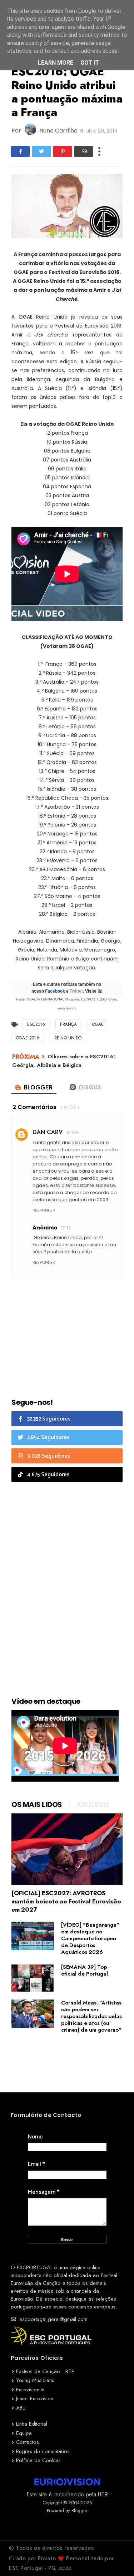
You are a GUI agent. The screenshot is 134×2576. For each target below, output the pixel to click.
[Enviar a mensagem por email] (84, 151)
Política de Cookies (38, 2460)
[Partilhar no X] (41, 151)
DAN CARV (48, 1132)
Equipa (24, 2433)
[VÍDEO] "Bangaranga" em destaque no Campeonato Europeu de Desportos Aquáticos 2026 (90, 1938)
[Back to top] (116, 2559)
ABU (21, 2408)
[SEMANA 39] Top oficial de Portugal (85, 1970)
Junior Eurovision (35, 2398)
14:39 (72, 1132)
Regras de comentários (43, 2451)
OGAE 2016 (28, 1038)
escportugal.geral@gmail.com (53, 2319)
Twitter (76, 991)
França (68, 1024)
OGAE (98, 1024)
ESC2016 (36, 1024)
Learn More (56, 63)
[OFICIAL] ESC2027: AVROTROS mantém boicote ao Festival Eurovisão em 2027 (66, 1901)
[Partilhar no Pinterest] (63, 151)
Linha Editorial (32, 2424)
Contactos (28, 2442)
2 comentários (34, 1107)
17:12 (66, 1228)
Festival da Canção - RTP (45, 2371)
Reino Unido (68, 1038)
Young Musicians (35, 2380)
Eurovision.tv (30, 2390)
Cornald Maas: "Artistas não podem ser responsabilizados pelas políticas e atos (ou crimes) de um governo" (91, 2016)
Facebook (55, 991)
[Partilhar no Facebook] (20, 151)
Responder (44, 1210)
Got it (90, 63)
